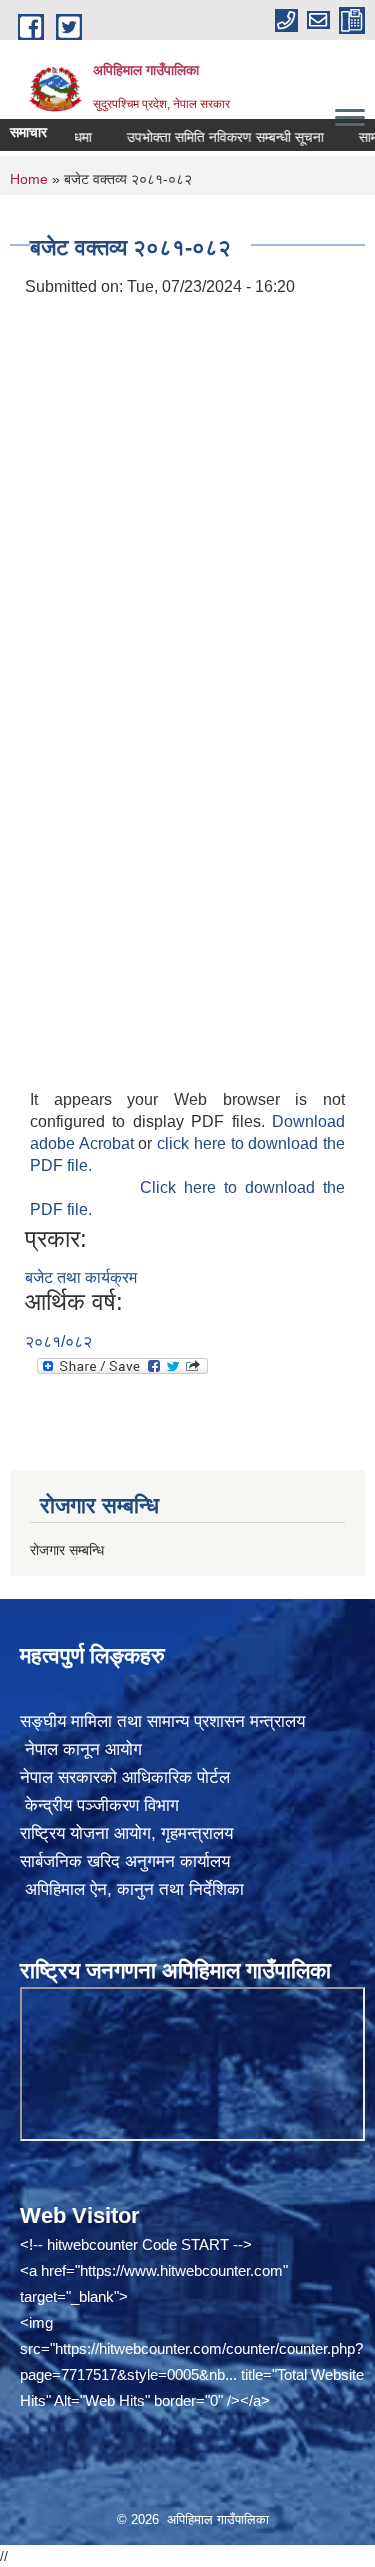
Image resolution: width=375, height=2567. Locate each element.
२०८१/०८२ (58, 1341)
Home (29, 179)
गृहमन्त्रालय (197, 1833)
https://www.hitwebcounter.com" (184, 2270)
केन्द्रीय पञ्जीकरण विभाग (99, 1805)
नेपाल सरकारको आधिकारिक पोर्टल (125, 1777)
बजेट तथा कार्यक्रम (81, 1277)
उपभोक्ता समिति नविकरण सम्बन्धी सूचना (208, 137)
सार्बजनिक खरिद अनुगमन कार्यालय (125, 1861)
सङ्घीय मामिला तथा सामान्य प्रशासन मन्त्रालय (162, 1721)
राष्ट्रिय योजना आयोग (85, 1833)
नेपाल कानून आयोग (81, 1749)
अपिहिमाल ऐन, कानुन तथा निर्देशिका (132, 1889)
